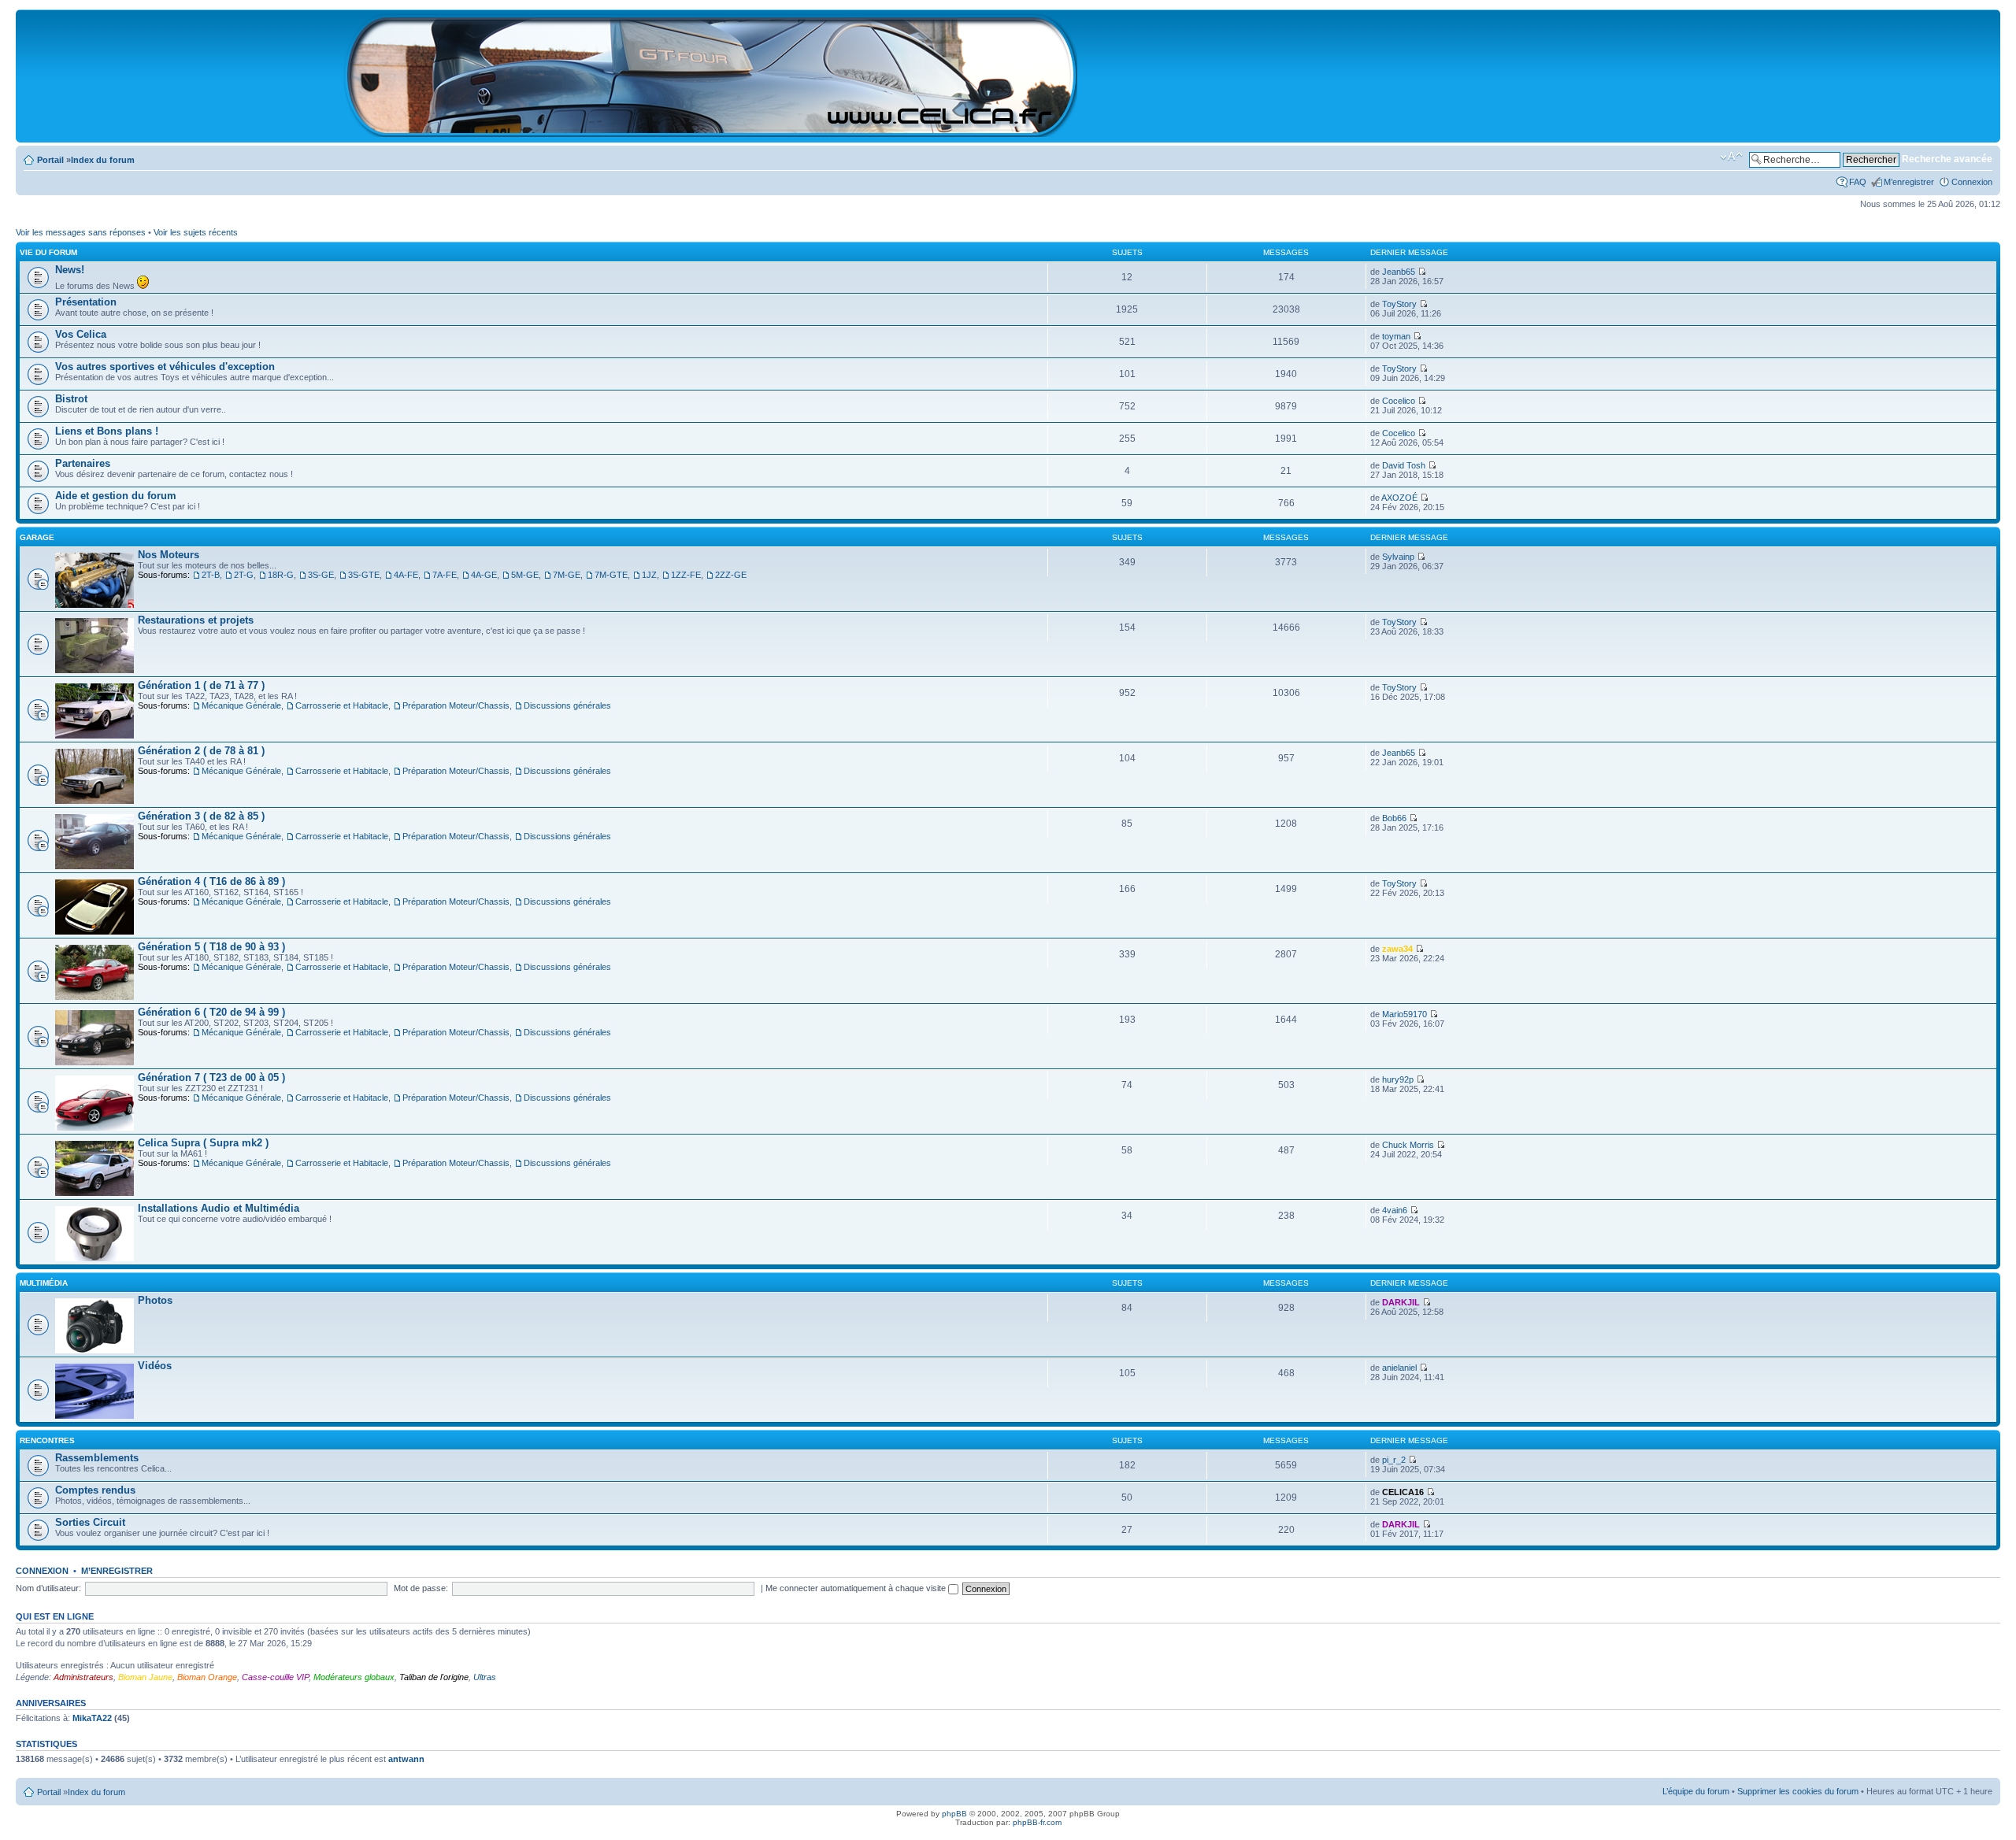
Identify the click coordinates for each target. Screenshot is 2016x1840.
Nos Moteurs (169, 555)
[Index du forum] (712, 130)
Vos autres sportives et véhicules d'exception (165, 367)
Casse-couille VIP (275, 1677)
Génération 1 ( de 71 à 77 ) (201, 685)
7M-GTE (611, 575)
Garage (37, 537)
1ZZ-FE (686, 575)
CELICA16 (1403, 1492)
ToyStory (1399, 304)
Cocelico (1399, 401)
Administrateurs (83, 1677)
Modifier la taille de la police (1731, 157)
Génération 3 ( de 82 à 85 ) (201, 816)
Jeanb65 (1399, 272)
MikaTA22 (92, 1718)
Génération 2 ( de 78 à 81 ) (201, 751)
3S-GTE (364, 575)
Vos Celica (81, 334)
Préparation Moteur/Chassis (456, 705)
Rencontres (47, 1440)
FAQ (1858, 182)
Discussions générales (567, 705)
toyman (1396, 336)
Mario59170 (1405, 1014)
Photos (155, 1300)
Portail (50, 160)
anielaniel (1399, 1368)
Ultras (485, 1677)
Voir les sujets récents (196, 232)
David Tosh (1404, 465)
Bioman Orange (207, 1677)
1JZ (649, 575)
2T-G (244, 575)
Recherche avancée (1947, 159)
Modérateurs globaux (354, 1677)
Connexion (1972, 182)
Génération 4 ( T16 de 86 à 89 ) (211, 881)
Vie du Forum (48, 252)
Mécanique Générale (241, 705)
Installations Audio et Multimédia (219, 1208)
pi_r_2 (1394, 1460)
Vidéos (155, 1366)
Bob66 (1394, 818)
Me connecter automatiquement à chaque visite (857, 1588)
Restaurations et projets (196, 620)
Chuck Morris (1408, 1145)
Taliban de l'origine (434, 1677)
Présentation (86, 302)
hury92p (1398, 1079)
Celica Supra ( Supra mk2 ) (203, 1143)
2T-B (211, 575)
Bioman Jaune (145, 1677)
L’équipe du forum (1696, 1791)
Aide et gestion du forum (116, 496)
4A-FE (406, 575)
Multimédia (44, 1283)
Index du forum (103, 160)
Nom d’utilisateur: (48, 1588)
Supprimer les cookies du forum (1798, 1791)
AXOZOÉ (1399, 498)
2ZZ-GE (731, 575)
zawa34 (1397, 949)
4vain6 (1395, 1210)
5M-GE (525, 575)
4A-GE (484, 575)
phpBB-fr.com (1037, 1822)
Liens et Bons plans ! (107, 431)
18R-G (281, 575)
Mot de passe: (421, 1588)
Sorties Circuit (90, 1522)
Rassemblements (97, 1458)
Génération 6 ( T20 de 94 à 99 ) (211, 1012)
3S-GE (321, 575)
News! (70, 270)
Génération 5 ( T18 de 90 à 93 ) (211, 947)
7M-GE (567, 575)
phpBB (954, 1814)
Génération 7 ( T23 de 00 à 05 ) (211, 1077)
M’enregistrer (1909, 182)
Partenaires (83, 463)
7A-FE (445, 575)
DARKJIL (1401, 1302)
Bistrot (71, 399)
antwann (406, 1759)
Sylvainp (1398, 557)
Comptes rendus (95, 1490)
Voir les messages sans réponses (81, 232)
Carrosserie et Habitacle (342, 705)
